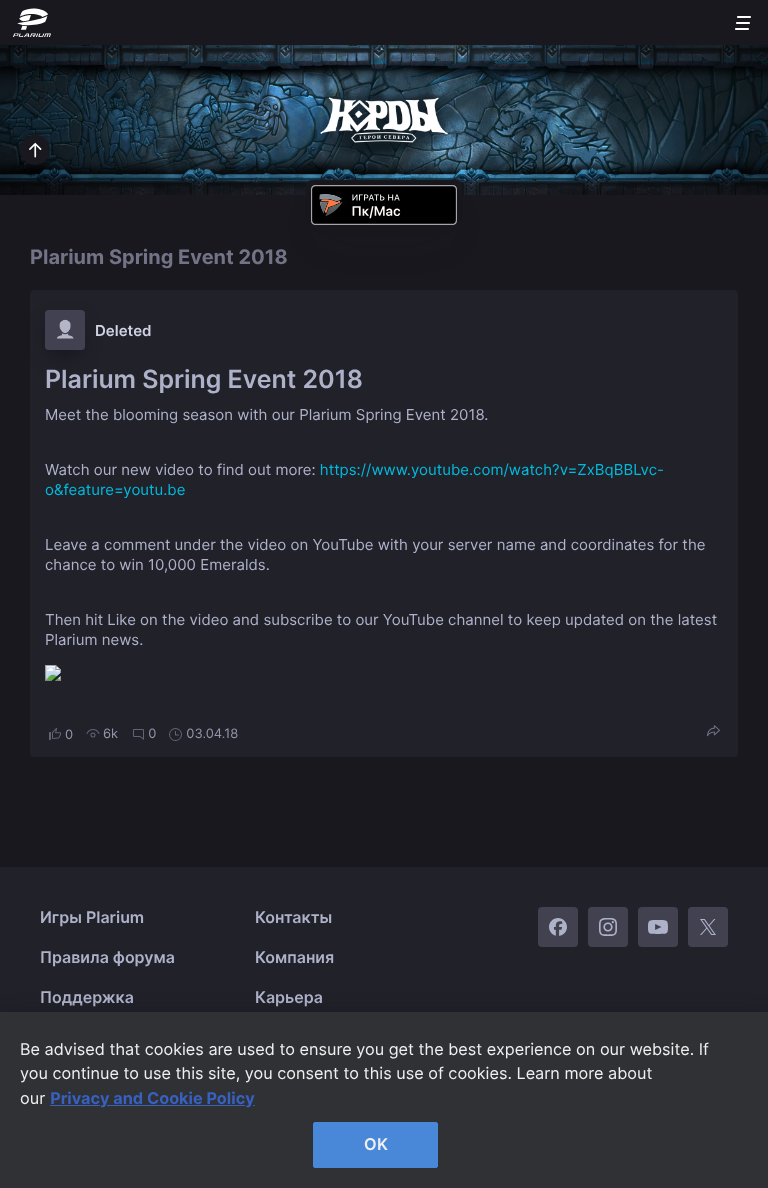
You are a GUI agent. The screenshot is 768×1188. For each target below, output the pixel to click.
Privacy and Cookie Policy (152, 1098)
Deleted (123, 330)
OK (376, 1144)
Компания (294, 957)
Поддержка (87, 997)
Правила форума (107, 957)
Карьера (289, 997)
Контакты (293, 917)
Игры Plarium (92, 917)
